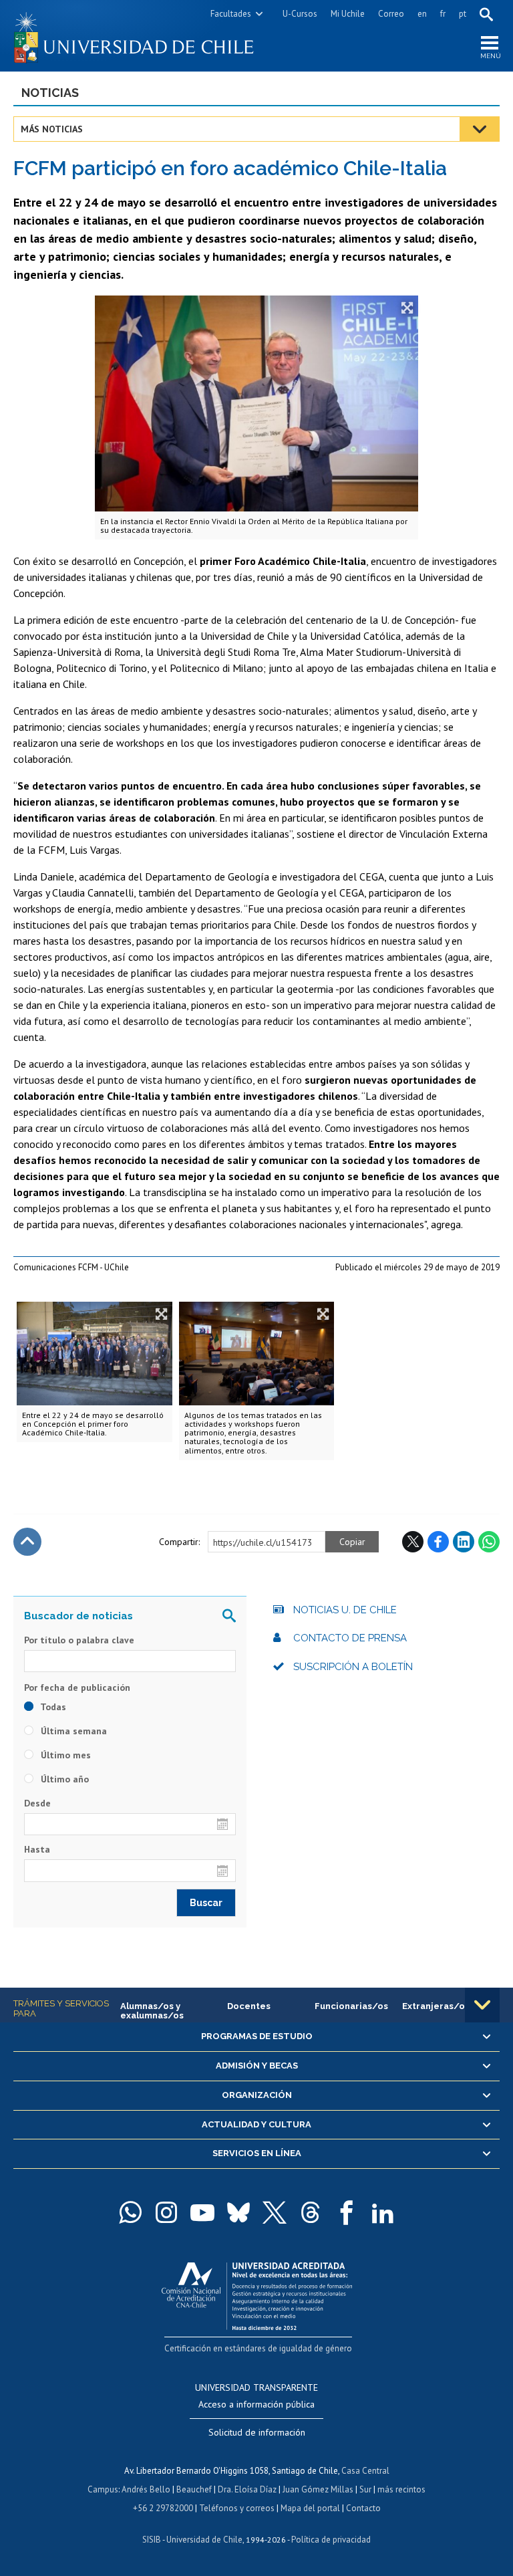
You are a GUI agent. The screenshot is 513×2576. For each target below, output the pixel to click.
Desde (37, 1803)
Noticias (50, 93)
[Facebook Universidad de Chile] (347, 2212)
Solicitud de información (257, 2432)
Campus (103, 2489)
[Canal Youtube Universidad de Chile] (202, 2212)
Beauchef (194, 2489)
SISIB (152, 2540)
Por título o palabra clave (79, 1640)
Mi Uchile (348, 14)
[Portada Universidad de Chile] (135, 36)
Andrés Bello (146, 2489)
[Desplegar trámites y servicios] (482, 2005)
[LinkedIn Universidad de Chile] (383, 2212)
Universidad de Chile (204, 2540)
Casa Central (365, 2471)
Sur (365, 2489)
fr (443, 14)
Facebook (438, 1542)
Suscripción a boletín (353, 1667)
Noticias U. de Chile (345, 1610)
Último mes (64, 1755)
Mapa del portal (310, 2508)
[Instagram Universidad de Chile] (166, 2212)
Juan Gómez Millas (318, 2489)
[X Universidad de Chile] (275, 2212)
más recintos (401, 2489)
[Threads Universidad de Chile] (311, 2212)
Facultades (231, 14)
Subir (27, 1542)
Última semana (72, 1731)
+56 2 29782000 (163, 2508)
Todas (52, 1707)
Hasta (37, 1849)
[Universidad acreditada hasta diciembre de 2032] (257, 2293)
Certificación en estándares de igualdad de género (258, 2348)
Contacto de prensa (350, 1638)
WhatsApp (489, 1542)
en (422, 14)
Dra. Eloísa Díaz (247, 2489)
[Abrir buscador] (486, 14)
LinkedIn (464, 1542)
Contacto (363, 2508)
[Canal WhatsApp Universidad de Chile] (130, 2212)
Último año (63, 1779)
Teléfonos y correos (237, 2508)
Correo (391, 14)
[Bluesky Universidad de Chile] (238, 2212)
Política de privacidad (331, 2540)
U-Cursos (300, 14)
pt (463, 14)
